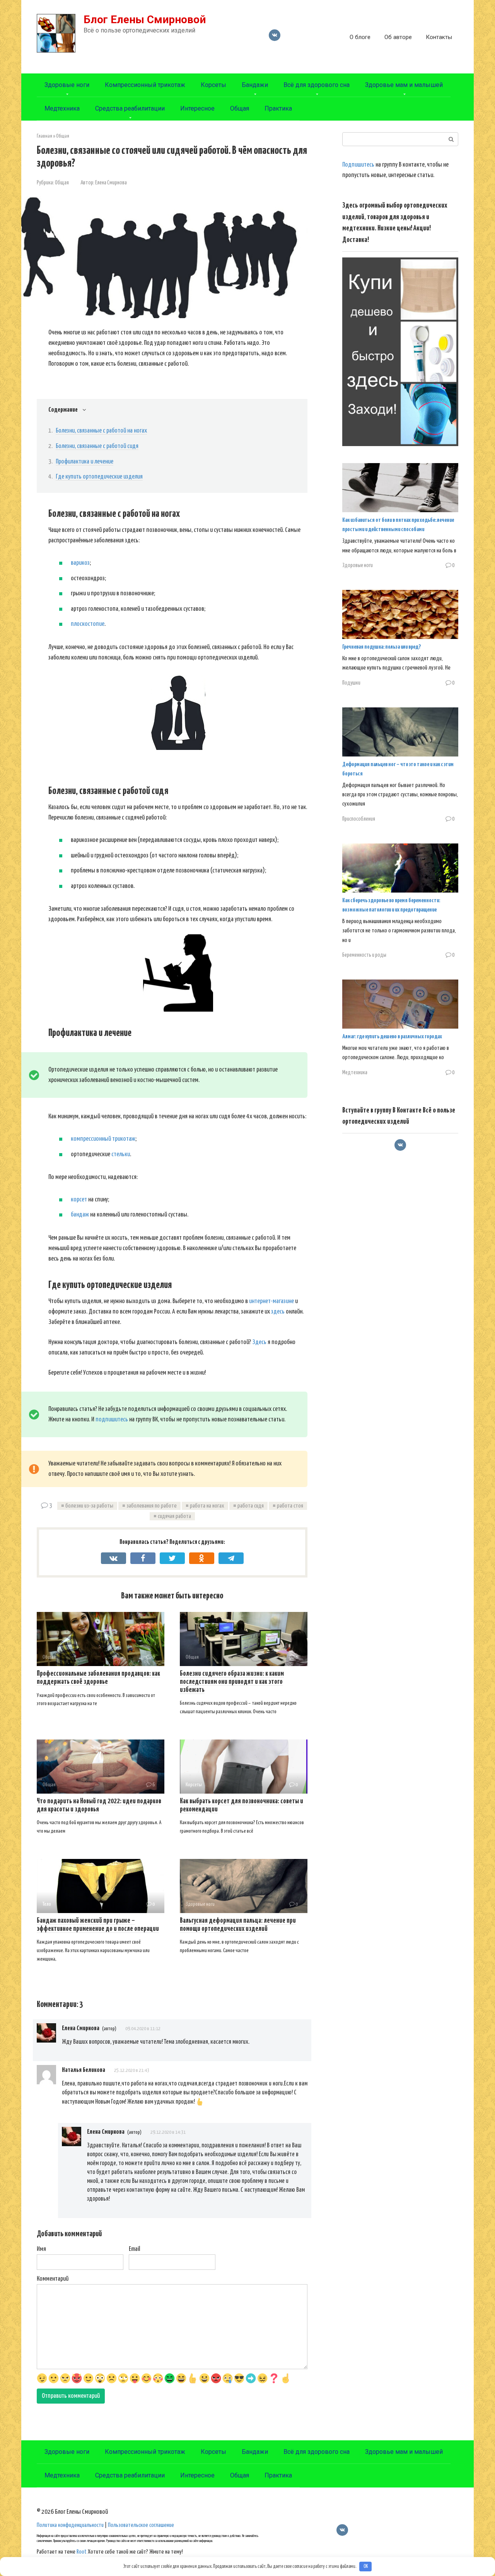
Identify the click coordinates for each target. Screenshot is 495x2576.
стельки (121, 1154)
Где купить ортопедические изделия (99, 477)
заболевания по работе (152, 1506)
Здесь (259, 1342)
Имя (41, 2249)
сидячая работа (174, 1516)
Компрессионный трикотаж (145, 85)
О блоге (360, 37)
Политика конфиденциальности (70, 2525)
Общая (240, 108)
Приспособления (359, 819)
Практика (278, 108)
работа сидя (251, 1506)
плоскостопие (88, 624)
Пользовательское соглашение (141, 2525)
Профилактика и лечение (84, 462)
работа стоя (290, 1506)
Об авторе (398, 37)
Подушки (351, 683)
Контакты (439, 37)
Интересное (197, 108)
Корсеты (213, 85)
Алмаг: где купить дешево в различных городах (392, 1037)
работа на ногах (207, 1506)
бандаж (80, 1215)
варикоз (80, 563)
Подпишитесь (358, 165)
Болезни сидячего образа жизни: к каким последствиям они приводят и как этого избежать (232, 1682)
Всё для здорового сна (317, 85)
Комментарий (53, 2279)
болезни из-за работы (89, 1506)
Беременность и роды (364, 955)
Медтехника (62, 108)
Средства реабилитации (130, 108)
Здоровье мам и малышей (404, 85)
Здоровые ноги (67, 85)
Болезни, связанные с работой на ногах (101, 431)
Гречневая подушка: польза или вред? (381, 647)
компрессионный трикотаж (103, 1139)
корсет (79, 1200)
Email (134, 2249)
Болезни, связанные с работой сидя (97, 446)
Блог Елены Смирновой (145, 20)
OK (366, 2567)
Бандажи (255, 85)
